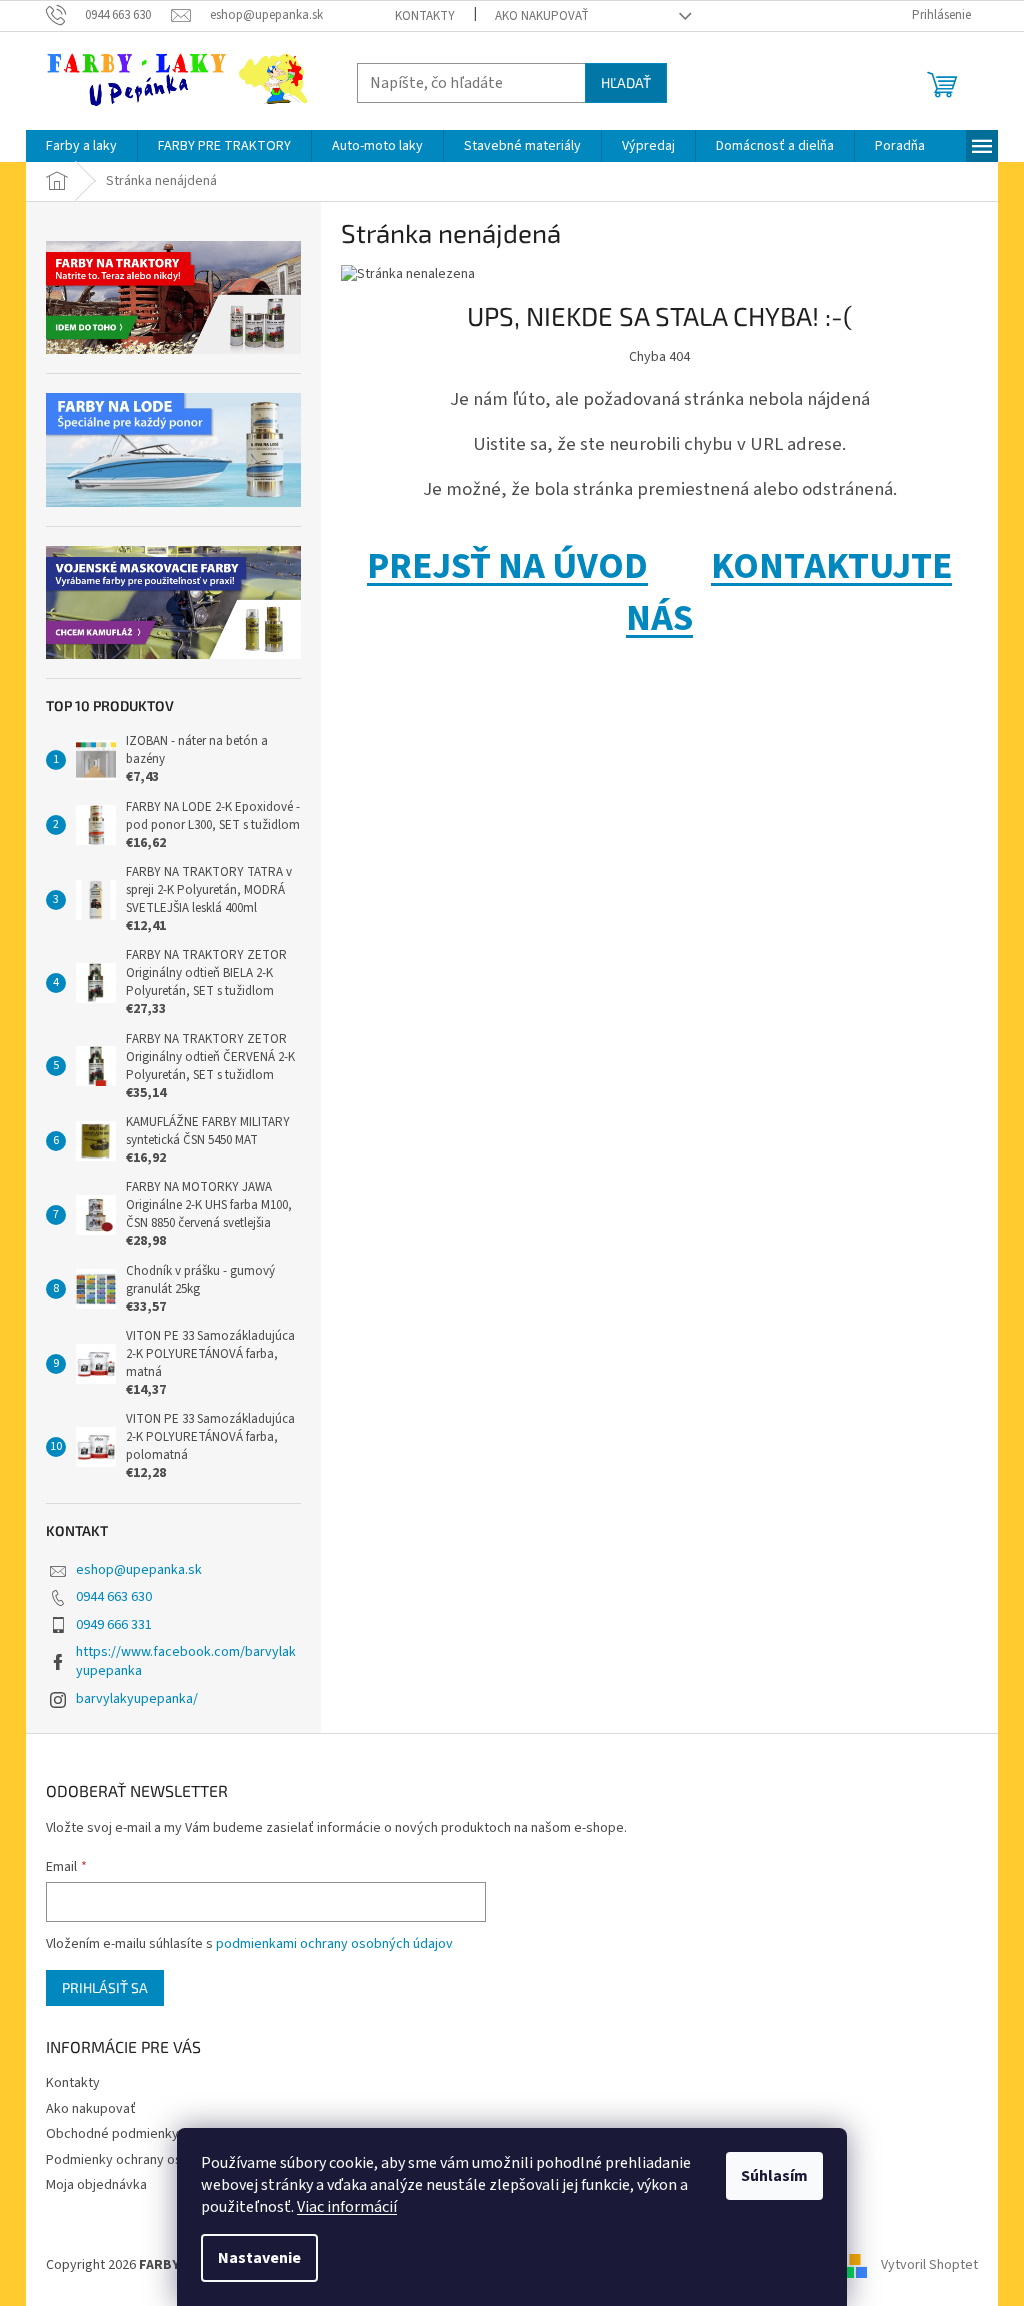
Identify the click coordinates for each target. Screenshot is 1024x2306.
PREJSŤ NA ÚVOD (507, 566)
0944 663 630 (114, 1597)
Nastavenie (259, 2258)
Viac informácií (347, 2207)
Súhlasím (774, 2176)
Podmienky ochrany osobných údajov (157, 2160)
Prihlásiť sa (105, 1987)
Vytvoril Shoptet (929, 2265)
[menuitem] (81, 146)
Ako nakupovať (542, 16)
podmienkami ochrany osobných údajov (334, 1944)
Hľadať (626, 82)
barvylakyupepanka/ (137, 1699)
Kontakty (425, 16)
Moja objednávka (96, 2185)
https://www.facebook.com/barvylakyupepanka (186, 1661)
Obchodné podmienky (112, 2134)
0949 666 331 (114, 1625)
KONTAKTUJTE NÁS (789, 592)
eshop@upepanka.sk (139, 1570)
